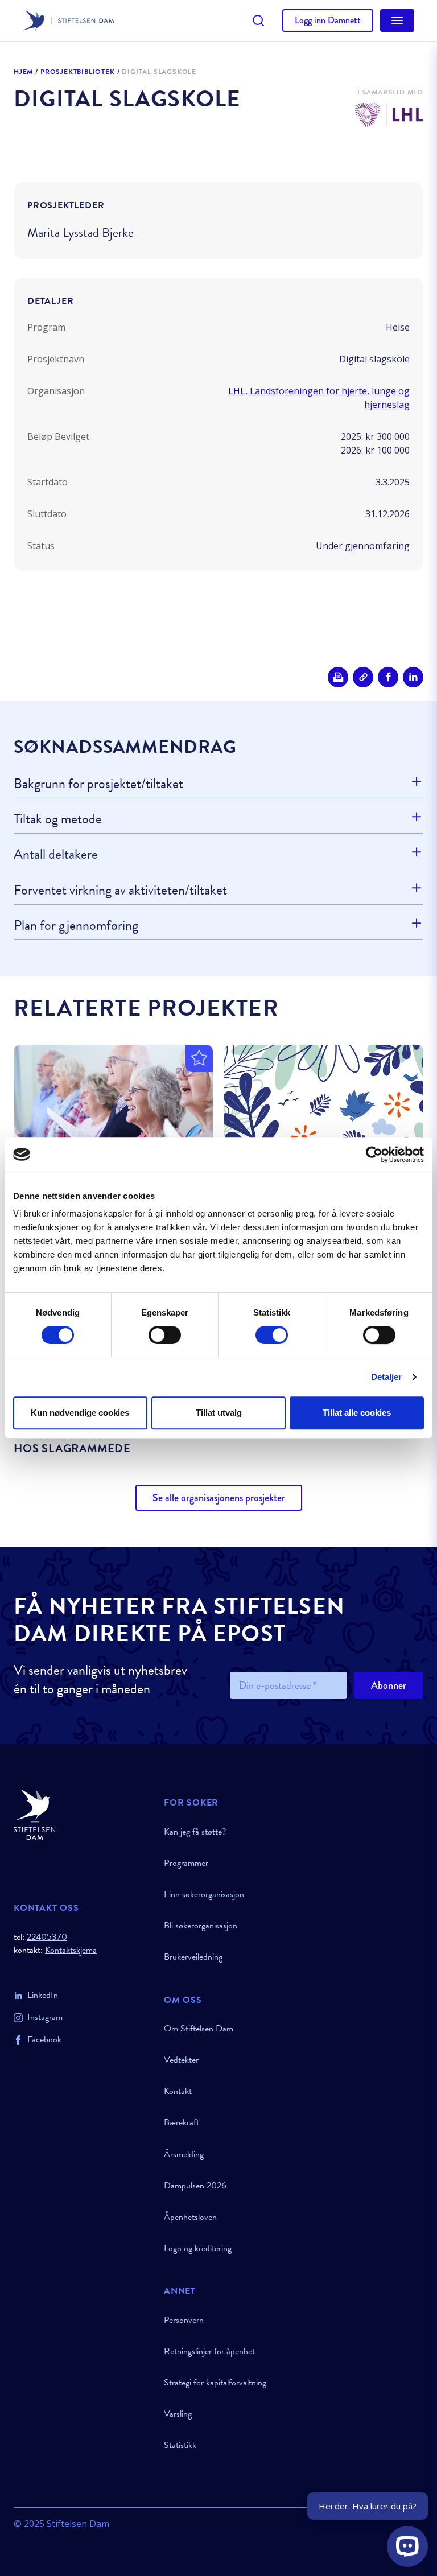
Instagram (45, 2017)
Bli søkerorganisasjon (201, 1926)
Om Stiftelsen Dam (199, 2029)
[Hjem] (82, 1815)
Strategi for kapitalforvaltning (215, 2383)
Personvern (184, 2320)
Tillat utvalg (219, 1413)
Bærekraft (182, 2122)
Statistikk (180, 2445)
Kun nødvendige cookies (80, 1413)
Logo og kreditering (198, 2248)
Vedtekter (181, 2060)
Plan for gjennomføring (76, 925)
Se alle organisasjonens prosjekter (219, 1498)
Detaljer (387, 1377)
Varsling (178, 2414)
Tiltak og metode (58, 819)
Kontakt (178, 2091)
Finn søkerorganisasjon (204, 1894)
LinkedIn (43, 1995)
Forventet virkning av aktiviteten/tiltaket (120, 890)
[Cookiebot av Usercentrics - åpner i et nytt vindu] (374, 1155)
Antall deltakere (56, 854)
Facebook (44, 2039)
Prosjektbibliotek (78, 72)
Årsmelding (184, 2154)
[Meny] (397, 20)
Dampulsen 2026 (195, 2186)
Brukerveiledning (193, 1957)
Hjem (23, 72)
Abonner (389, 1685)
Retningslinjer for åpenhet (209, 2351)
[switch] (165, 1335)
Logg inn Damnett (328, 20)
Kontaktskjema (71, 1950)
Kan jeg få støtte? (195, 1832)
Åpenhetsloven (190, 2217)
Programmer (186, 1863)
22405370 (47, 1937)
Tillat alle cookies (357, 1413)
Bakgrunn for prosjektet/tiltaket (98, 784)
